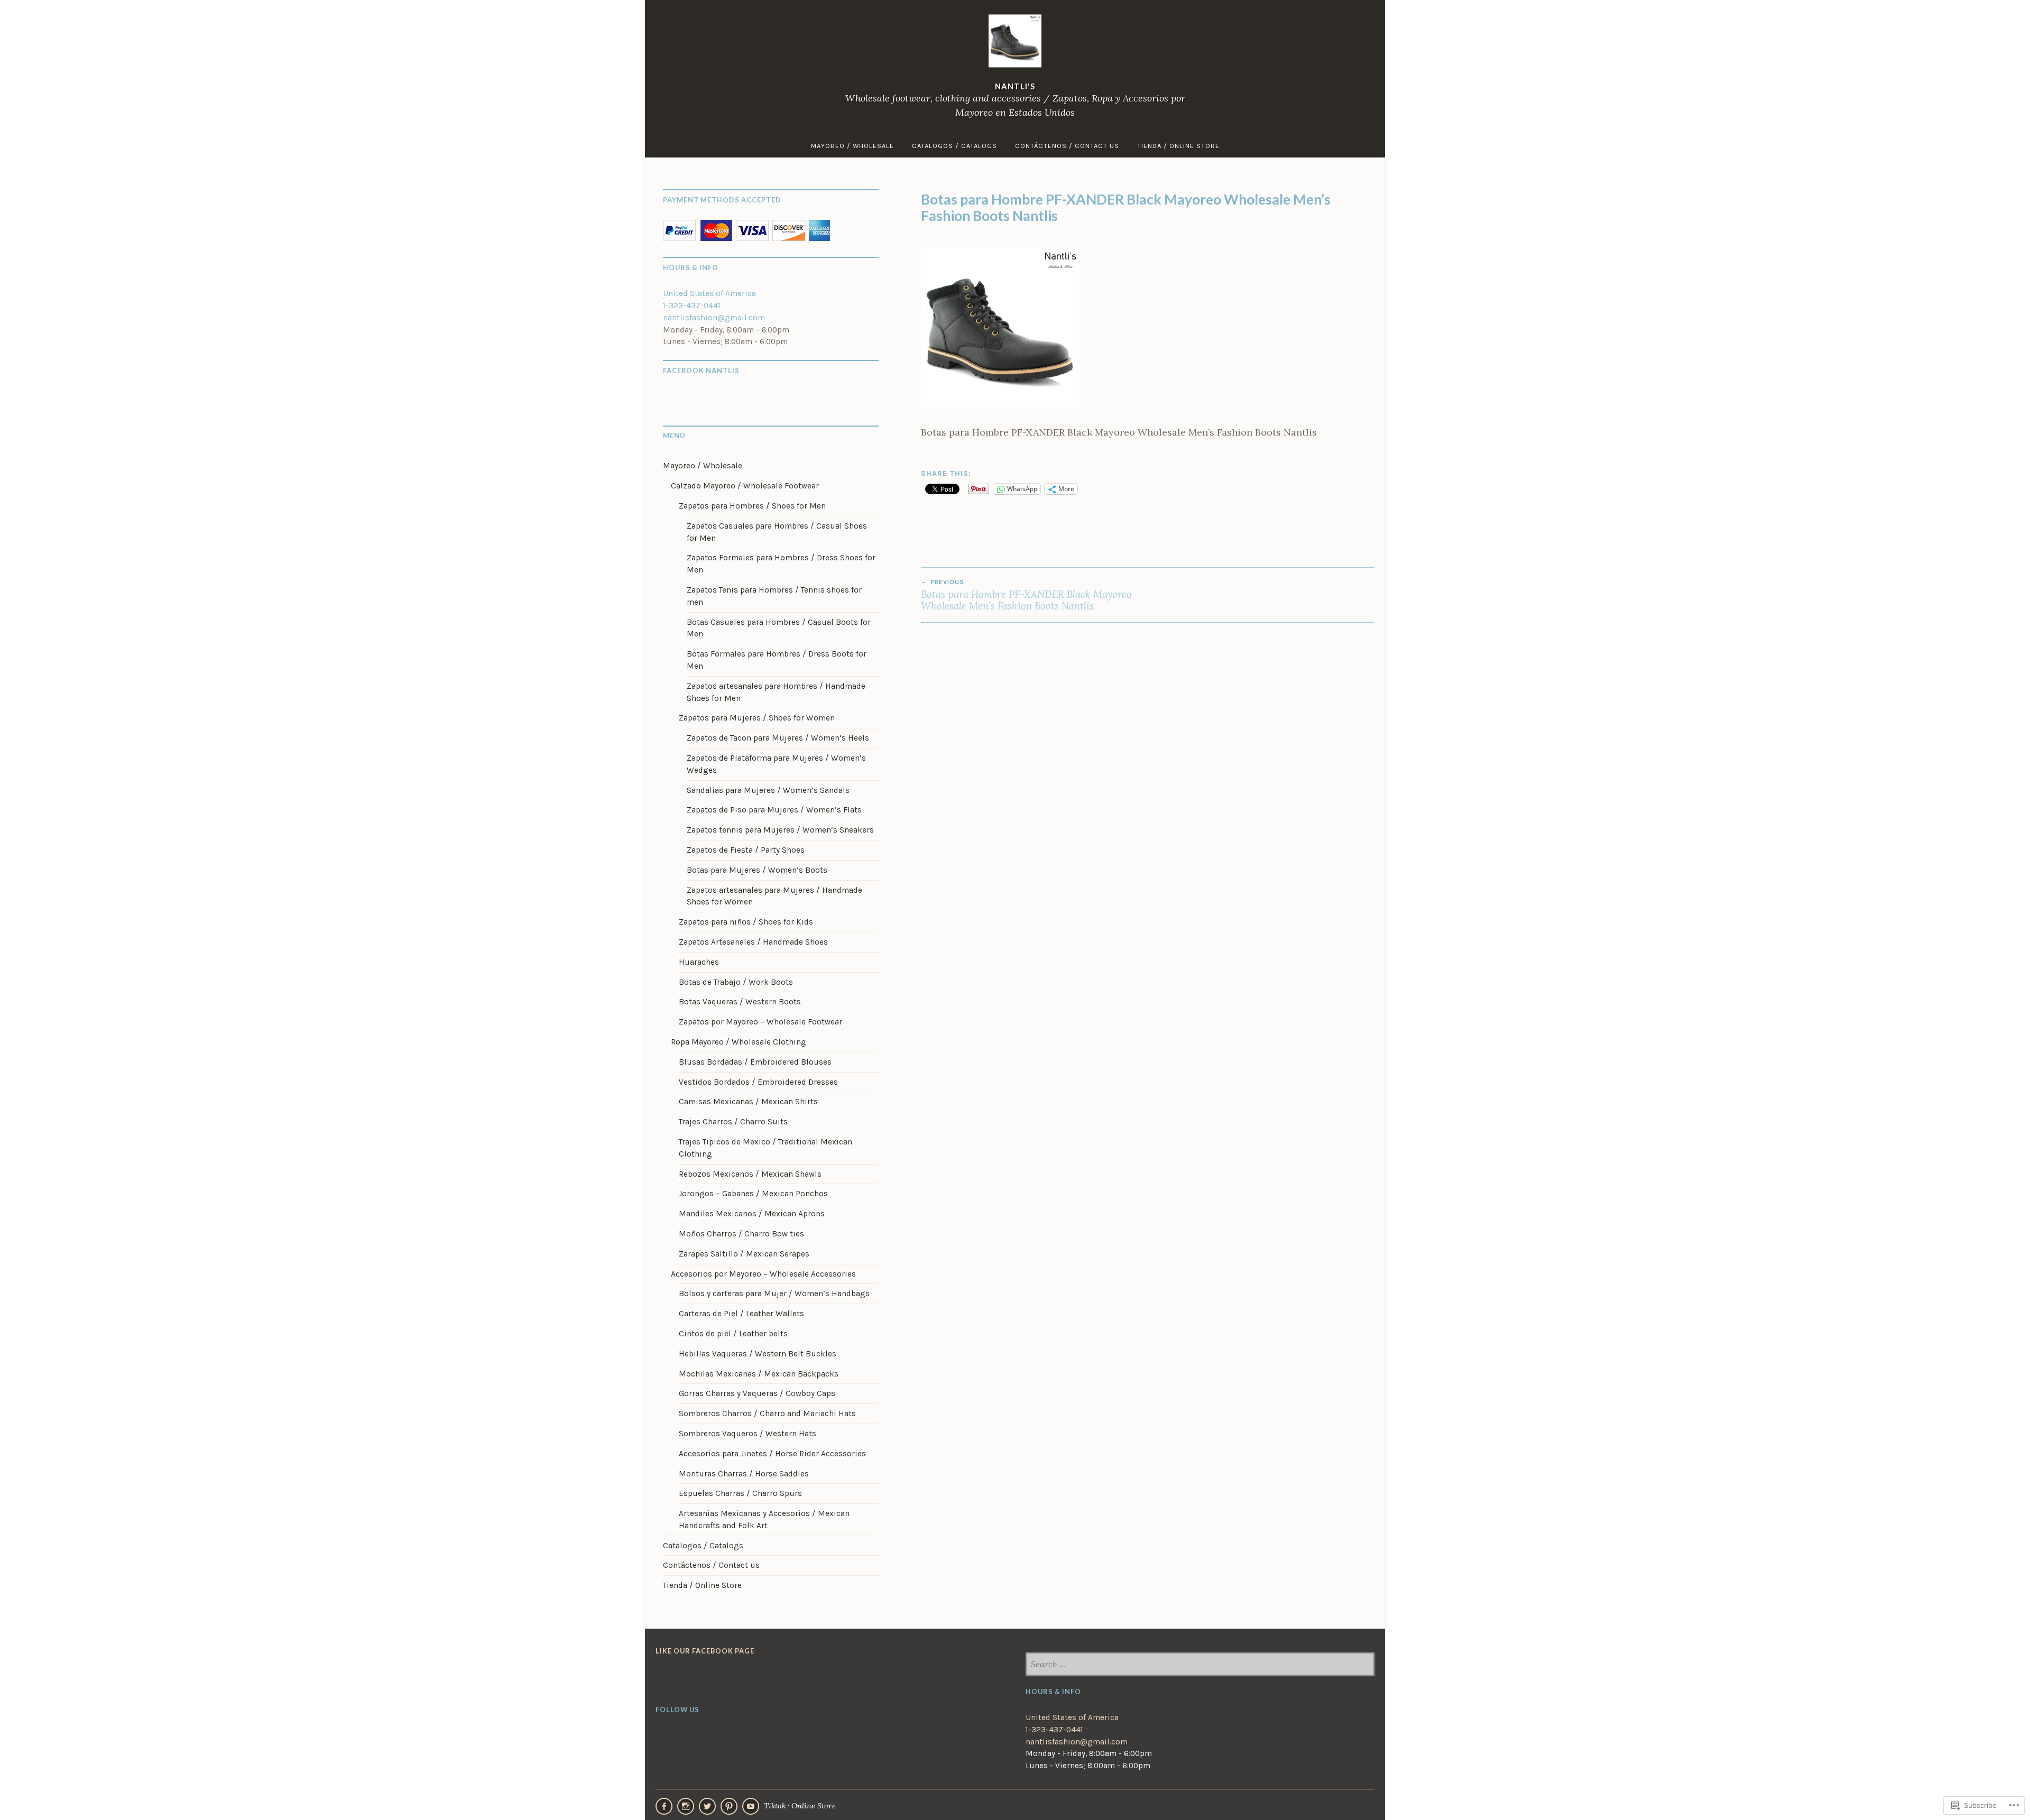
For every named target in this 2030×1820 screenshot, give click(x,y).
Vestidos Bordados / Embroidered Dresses (758, 1082)
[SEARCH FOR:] (1200, 1665)
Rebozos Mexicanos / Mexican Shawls (750, 1174)
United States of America (709, 293)
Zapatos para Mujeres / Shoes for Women (757, 718)
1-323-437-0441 (692, 306)
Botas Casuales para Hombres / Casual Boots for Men (779, 628)
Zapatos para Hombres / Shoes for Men (752, 506)
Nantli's (1015, 87)
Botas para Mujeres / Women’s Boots (757, 870)
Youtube (751, 1806)
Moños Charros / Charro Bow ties (741, 1234)
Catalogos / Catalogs (954, 146)
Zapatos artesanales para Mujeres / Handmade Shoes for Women (774, 896)
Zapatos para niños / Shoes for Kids (746, 922)
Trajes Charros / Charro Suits (733, 1122)
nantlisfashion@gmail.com (714, 318)
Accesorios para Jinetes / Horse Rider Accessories (772, 1454)
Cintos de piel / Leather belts (733, 1334)
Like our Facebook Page (705, 1651)
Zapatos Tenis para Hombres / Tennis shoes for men (774, 596)
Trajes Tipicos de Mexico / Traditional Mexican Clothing (765, 1148)
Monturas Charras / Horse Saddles (744, 1474)
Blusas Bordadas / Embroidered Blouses (755, 1062)
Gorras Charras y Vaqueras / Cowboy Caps (757, 1393)
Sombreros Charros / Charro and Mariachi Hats (767, 1413)
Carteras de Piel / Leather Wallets (741, 1314)
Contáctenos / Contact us (1067, 146)
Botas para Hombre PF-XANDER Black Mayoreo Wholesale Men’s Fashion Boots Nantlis (1026, 595)
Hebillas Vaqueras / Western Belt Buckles (758, 1354)
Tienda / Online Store (1178, 146)
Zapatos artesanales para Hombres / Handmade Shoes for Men (776, 692)
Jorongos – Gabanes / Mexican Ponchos (753, 1194)
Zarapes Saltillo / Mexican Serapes (744, 1254)
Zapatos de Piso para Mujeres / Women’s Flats (774, 810)
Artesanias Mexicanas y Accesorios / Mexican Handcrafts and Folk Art (764, 1519)
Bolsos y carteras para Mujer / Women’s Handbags (774, 1294)
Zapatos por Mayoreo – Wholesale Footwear (760, 1022)
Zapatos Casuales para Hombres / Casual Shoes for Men (777, 532)
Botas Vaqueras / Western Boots (740, 1002)
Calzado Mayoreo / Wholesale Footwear (745, 486)
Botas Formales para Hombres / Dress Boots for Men (777, 660)
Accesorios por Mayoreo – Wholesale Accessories (763, 1274)
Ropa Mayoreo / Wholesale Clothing (739, 1042)
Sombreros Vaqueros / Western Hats (748, 1434)
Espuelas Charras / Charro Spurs (740, 1493)
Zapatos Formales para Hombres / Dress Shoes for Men (781, 564)
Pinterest (729, 1806)
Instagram (686, 1806)
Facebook (664, 1806)
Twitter (707, 1806)
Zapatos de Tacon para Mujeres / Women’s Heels (778, 738)
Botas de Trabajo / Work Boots (736, 982)
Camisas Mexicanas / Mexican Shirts (748, 1102)
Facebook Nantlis (701, 371)
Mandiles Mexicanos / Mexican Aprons (752, 1214)
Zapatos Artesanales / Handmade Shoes (753, 942)
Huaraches (699, 962)
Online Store (814, 1805)
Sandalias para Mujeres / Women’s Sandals (768, 790)
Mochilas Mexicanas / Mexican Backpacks (759, 1374)
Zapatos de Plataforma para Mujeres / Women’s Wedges (776, 764)
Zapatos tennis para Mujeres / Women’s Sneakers (780, 830)
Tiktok (775, 1805)
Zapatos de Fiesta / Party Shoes (746, 850)
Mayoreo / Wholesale (852, 146)
